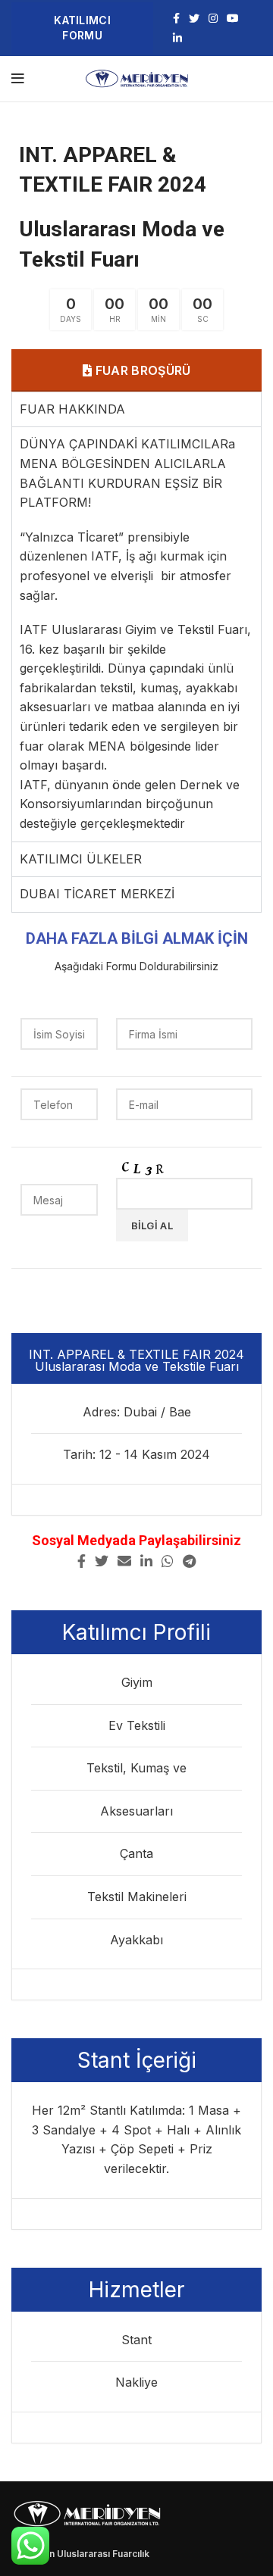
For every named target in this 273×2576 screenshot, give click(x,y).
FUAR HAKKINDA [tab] (72, 409)
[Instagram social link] (213, 18)
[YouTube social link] (233, 18)
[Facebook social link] (176, 18)
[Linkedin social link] (177, 38)
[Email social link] (124, 1561)
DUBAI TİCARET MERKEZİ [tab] (97, 894)
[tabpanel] (136, 634)
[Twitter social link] (194, 18)
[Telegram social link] (189, 1561)
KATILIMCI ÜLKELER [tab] (81, 859)
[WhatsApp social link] (168, 1561)
